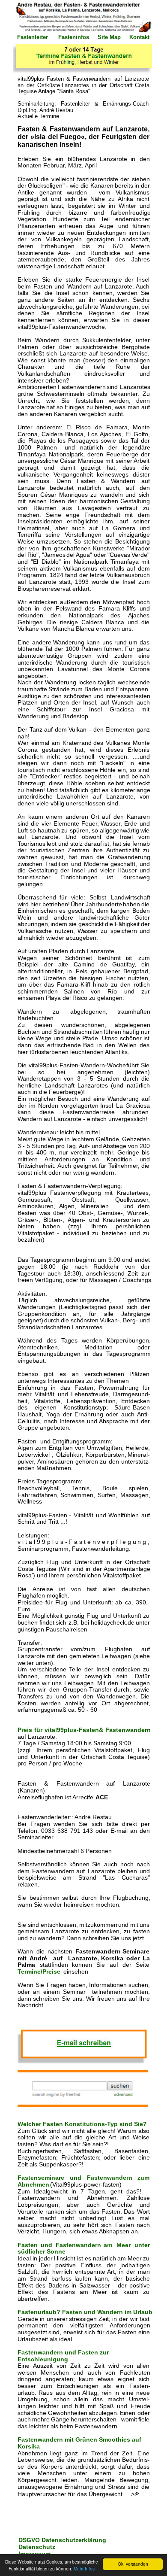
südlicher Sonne (42, 2251)
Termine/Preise (41, 1971)
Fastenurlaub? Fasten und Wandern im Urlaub (86, 2312)
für (40, 1730)
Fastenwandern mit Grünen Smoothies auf (80, 2439)
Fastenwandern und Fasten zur (64, 2352)
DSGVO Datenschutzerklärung (63, 2540)
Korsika (29, 2446)
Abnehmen (34, 2184)
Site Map (109, 37)
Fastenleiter (33, 37)
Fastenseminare (44, 2178)
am (110, 2245)
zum (144, 2178)
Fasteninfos (75, 37)
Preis (27, 1730)
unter (143, 2245)
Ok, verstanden (133, 2564)
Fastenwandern (128, 1730)
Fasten (30, 2245)
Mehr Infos (84, 2568)
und (79, 2178)
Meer (126, 2245)
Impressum (35, 2554)
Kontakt (139, 37)
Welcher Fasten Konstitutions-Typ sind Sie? (82, 2124)
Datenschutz (38, 2547)
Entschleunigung (43, 2359)
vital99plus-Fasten (73, 1730)
